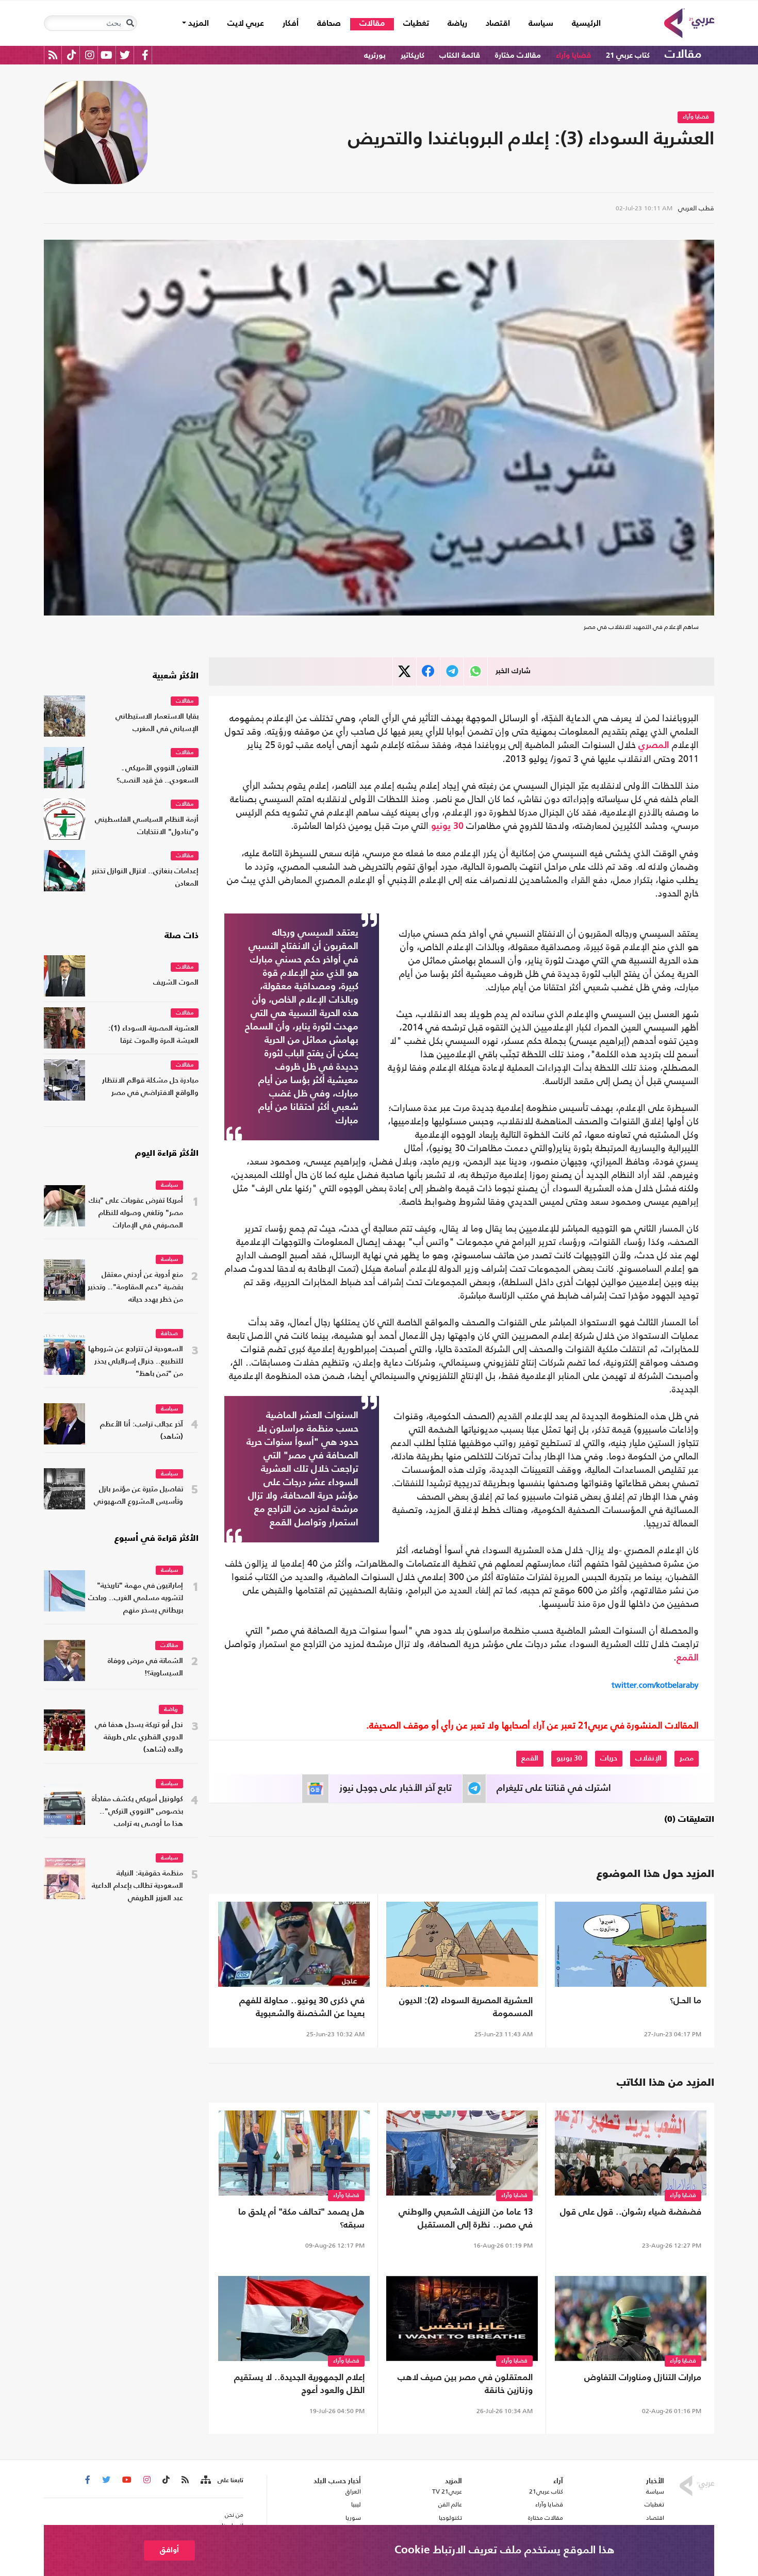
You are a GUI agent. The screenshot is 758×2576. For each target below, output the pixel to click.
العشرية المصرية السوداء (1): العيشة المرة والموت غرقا (153, 1035)
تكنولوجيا (450, 2518)
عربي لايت (246, 24)
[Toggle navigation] (130, 23)
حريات (609, 1758)
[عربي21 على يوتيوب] (106, 55)
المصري (654, 745)
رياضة (457, 24)
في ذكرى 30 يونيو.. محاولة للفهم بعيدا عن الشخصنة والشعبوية (302, 2007)
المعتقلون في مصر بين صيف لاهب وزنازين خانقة (465, 2384)
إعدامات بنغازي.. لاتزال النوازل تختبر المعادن (145, 878)
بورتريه (375, 55)
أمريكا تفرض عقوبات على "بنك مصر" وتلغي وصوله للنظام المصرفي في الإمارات (136, 1213)
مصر (687, 1758)
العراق (353, 2491)
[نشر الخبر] (405, 671)
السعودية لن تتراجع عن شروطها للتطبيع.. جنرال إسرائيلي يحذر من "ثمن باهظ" (136, 1362)
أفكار (291, 24)
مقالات (372, 24)
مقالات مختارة (518, 55)
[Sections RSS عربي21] (205, 2480)
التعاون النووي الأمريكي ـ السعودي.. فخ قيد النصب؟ (158, 775)
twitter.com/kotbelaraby (655, 1685)
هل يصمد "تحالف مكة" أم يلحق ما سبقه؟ (301, 2219)
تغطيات (416, 24)
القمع (688, 1658)
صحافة (329, 24)
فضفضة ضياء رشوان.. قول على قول (631, 2212)
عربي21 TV (447, 2491)
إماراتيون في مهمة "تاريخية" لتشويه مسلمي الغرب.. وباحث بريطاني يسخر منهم (136, 1598)
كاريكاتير (413, 55)
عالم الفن (450, 2504)
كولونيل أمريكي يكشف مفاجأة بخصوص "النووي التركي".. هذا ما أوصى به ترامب (137, 1812)
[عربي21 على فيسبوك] (145, 55)
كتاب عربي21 (546, 2491)
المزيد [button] (197, 24)
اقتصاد (498, 24)
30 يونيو (447, 826)
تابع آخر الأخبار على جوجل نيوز (396, 1788)
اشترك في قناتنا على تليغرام (554, 1788)
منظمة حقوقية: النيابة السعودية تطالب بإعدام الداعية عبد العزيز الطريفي (137, 1886)
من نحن (234, 2515)
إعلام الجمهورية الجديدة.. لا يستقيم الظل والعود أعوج (299, 2384)
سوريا (353, 2518)
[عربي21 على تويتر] (125, 55)
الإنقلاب (648, 1758)
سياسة (541, 24)
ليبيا (356, 2504)
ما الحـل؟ (686, 2001)
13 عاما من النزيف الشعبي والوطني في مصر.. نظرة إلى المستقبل (466, 2219)
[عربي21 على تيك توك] (71, 55)
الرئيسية (582, 23)
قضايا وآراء (573, 55)
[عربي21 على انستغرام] (89, 55)
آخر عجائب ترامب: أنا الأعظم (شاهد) (142, 1431)
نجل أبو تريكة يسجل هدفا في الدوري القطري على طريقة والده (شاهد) (139, 1738)
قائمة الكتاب (460, 55)
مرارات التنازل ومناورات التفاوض (643, 2378)
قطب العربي (696, 208)
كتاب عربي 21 (628, 55)
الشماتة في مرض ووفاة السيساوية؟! (145, 1667)
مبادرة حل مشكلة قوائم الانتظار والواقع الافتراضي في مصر (150, 1087)
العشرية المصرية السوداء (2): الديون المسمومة (466, 2007)
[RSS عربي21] (53, 55)
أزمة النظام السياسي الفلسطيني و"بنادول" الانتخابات (147, 826)
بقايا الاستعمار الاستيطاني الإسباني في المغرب (157, 723)
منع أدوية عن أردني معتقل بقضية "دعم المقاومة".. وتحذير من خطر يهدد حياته (135, 1287)
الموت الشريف (176, 983)
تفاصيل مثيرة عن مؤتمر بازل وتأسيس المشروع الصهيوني (138, 1496)
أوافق (169, 2550)
